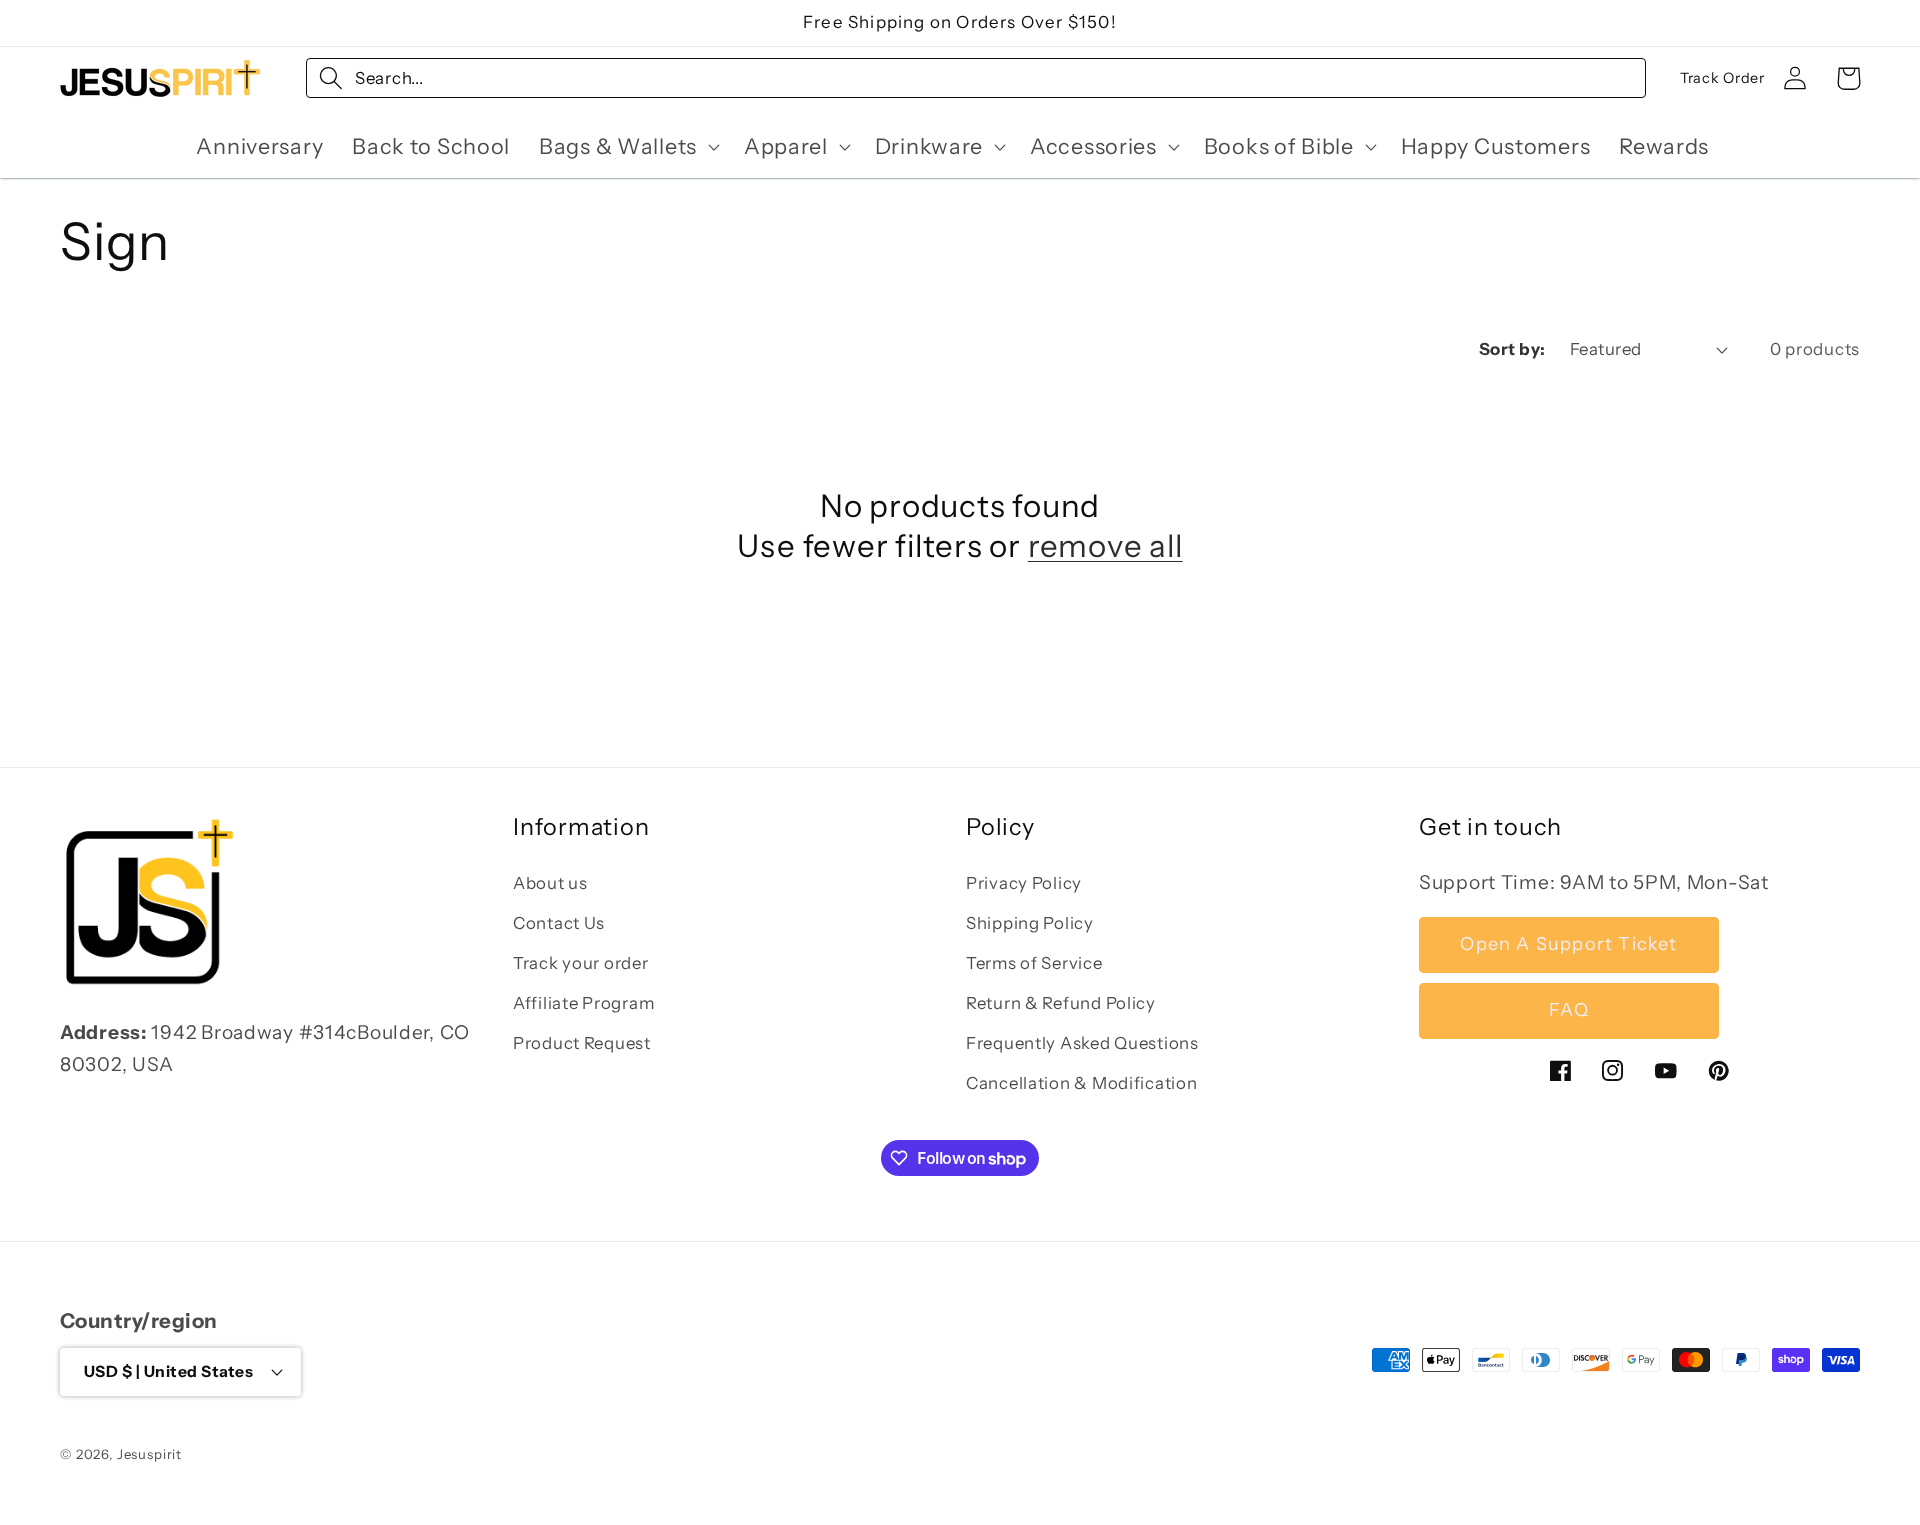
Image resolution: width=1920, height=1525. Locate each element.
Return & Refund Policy (1061, 1003)
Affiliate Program (583, 1003)
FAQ (1569, 1011)
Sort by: (1512, 349)
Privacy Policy (1024, 883)
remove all (1105, 546)
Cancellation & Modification (1081, 1083)
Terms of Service (1034, 963)
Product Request (582, 1043)
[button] (627, 146)
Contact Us (559, 923)
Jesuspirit (149, 1453)
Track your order (581, 963)
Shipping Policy (1030, 923)
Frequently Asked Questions (1082, 1043)
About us (550, 883)
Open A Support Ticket (1568, 945)
